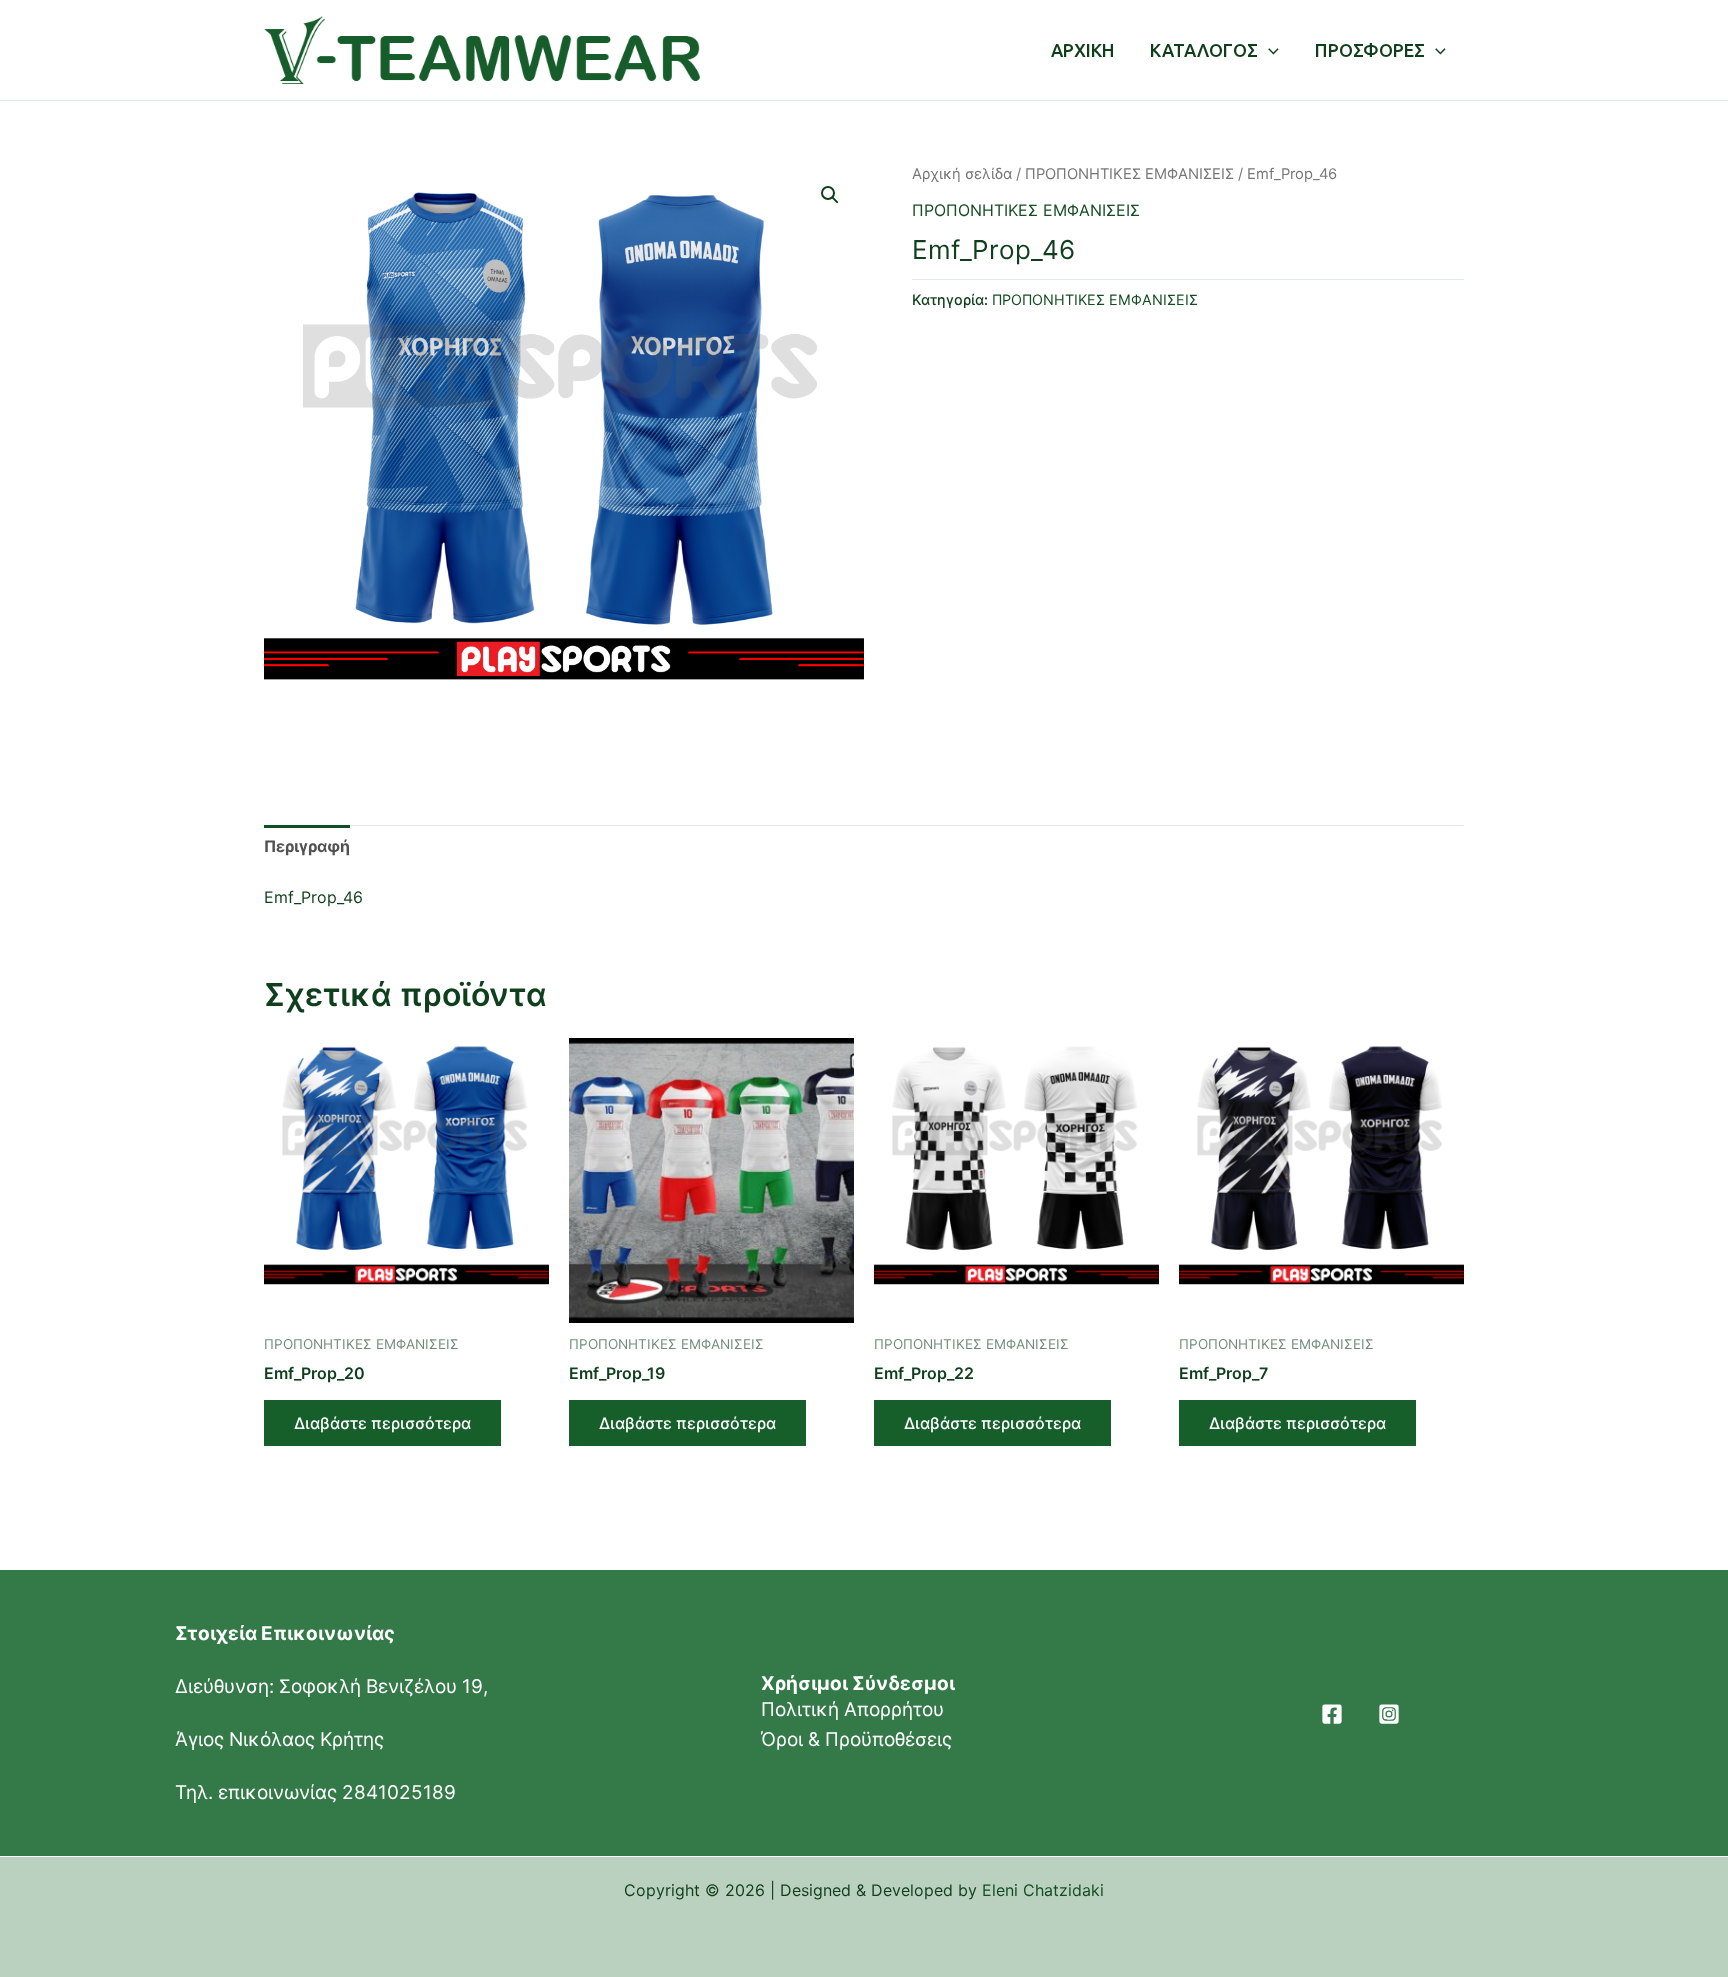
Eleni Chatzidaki (1043, 1890)
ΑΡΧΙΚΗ (1082, 50)
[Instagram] (1389, 1714)
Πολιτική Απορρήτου (852, 1709)
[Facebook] (1332, 1714)
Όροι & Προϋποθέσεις (856, 1739)
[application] (1268, 50)
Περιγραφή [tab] (307, 846)
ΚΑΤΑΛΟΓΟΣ (1204, 50)
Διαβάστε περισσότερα (382, 1423)
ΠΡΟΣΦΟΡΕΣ (1370, 50)
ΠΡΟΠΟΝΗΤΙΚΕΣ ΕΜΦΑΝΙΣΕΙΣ (1129, 174)
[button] (830, 195)
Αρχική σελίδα (962, 174)
